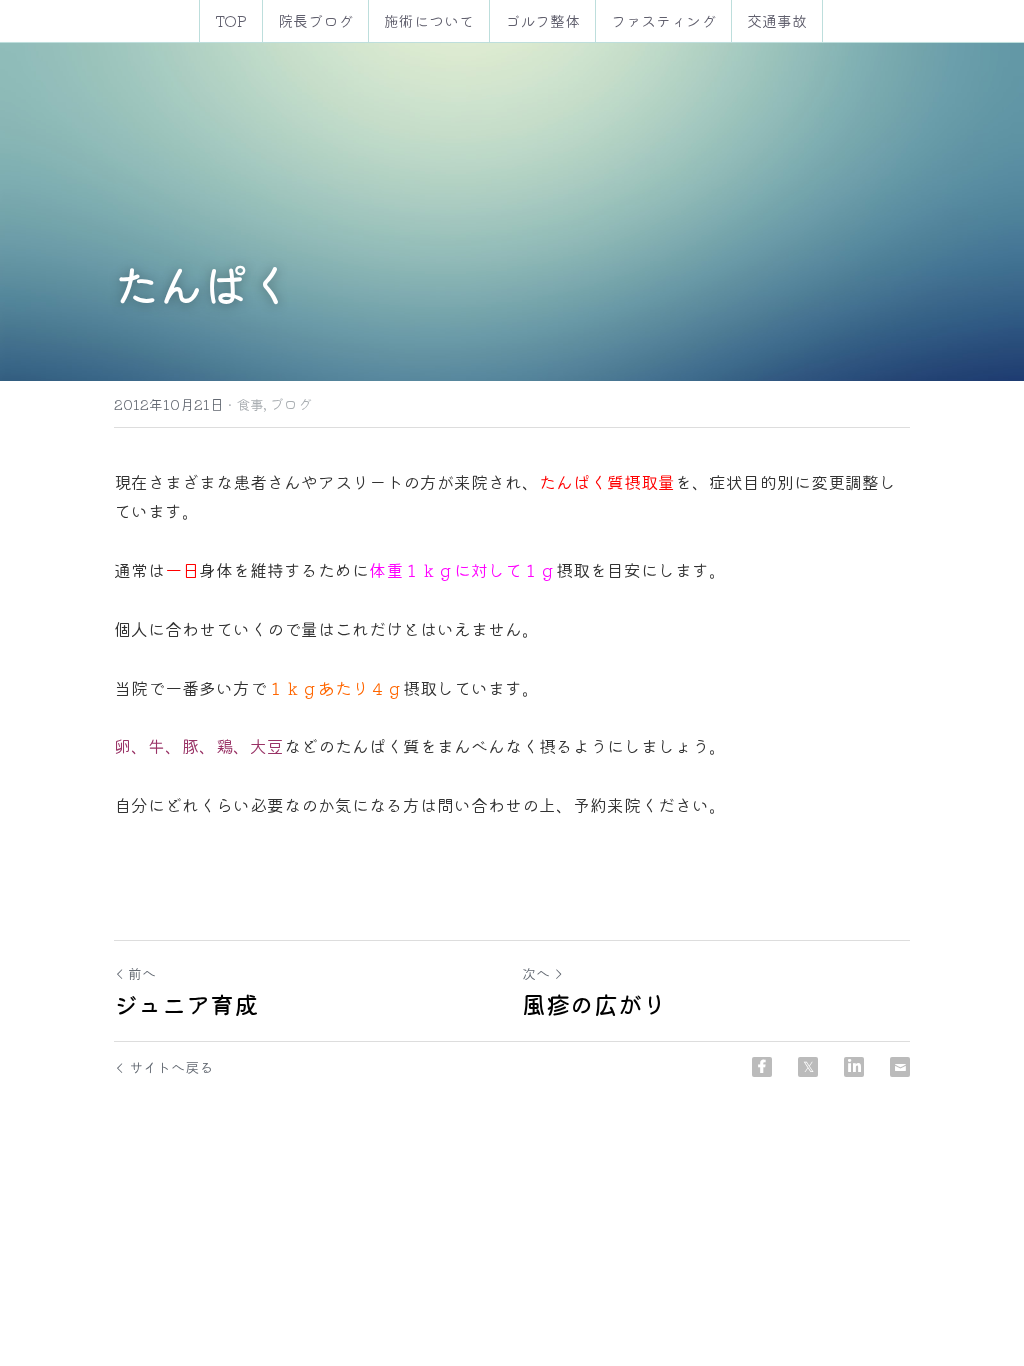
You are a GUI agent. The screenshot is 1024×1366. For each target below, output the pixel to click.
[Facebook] (762, 1067)
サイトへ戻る (171, 1067)
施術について (429, 20)
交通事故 (777, 20)
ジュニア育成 (186, 1004)
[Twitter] (808, 1067)
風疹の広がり (594, 1004)
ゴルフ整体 (542, 20)
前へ (142, 973)
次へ (536, 973)
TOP (231, 20)
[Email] (900, 1067)
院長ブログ (315, 20)
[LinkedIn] (854, 1067)
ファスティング (663, 20)
